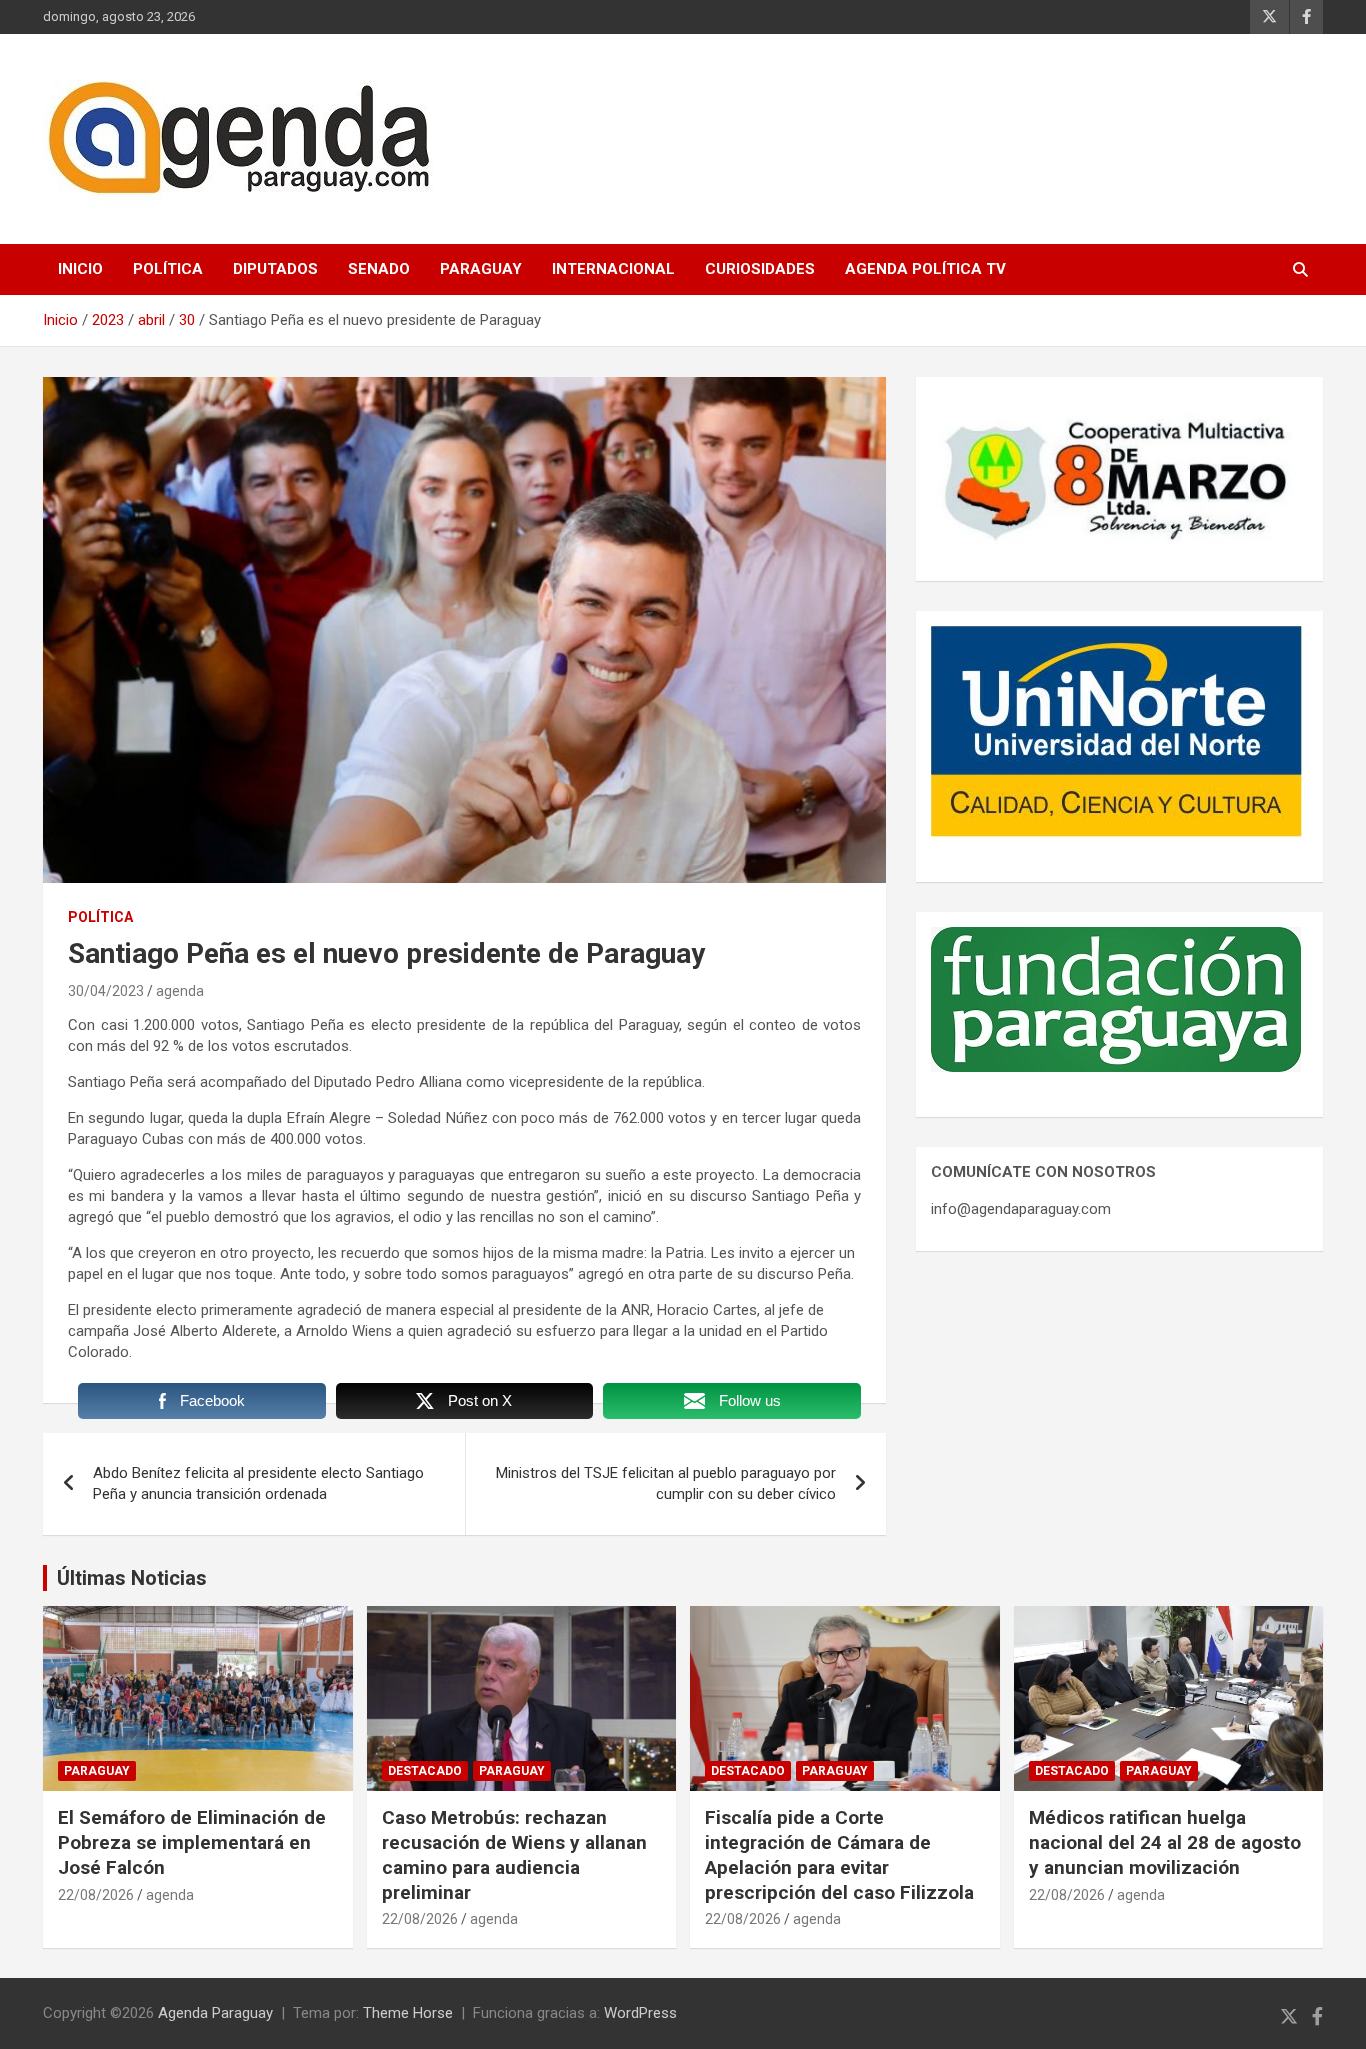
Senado (379, 269)
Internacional (613, 269)
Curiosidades (760, 269)
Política (168, 269)
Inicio (80, 269)
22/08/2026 (96, 1895)
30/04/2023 (106, 991)
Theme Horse (408, 2013)
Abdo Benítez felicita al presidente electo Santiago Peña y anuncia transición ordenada (258, 1483)
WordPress (640, 2013)
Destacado (425, 1771)
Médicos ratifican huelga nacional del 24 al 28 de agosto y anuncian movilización (1165, 1842)
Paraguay (481, 269)
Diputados (275, 269)
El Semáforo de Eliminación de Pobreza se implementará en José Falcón (192, 1842)
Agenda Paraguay (215, 2013)
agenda (180, 991)
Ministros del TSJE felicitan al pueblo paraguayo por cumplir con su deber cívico (666, 1483)
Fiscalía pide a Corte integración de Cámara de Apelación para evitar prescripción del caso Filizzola (839, 1854)
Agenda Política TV (925, 269)
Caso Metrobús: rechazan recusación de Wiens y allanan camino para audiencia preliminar (514, 1854)
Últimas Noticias (132, 1578)
